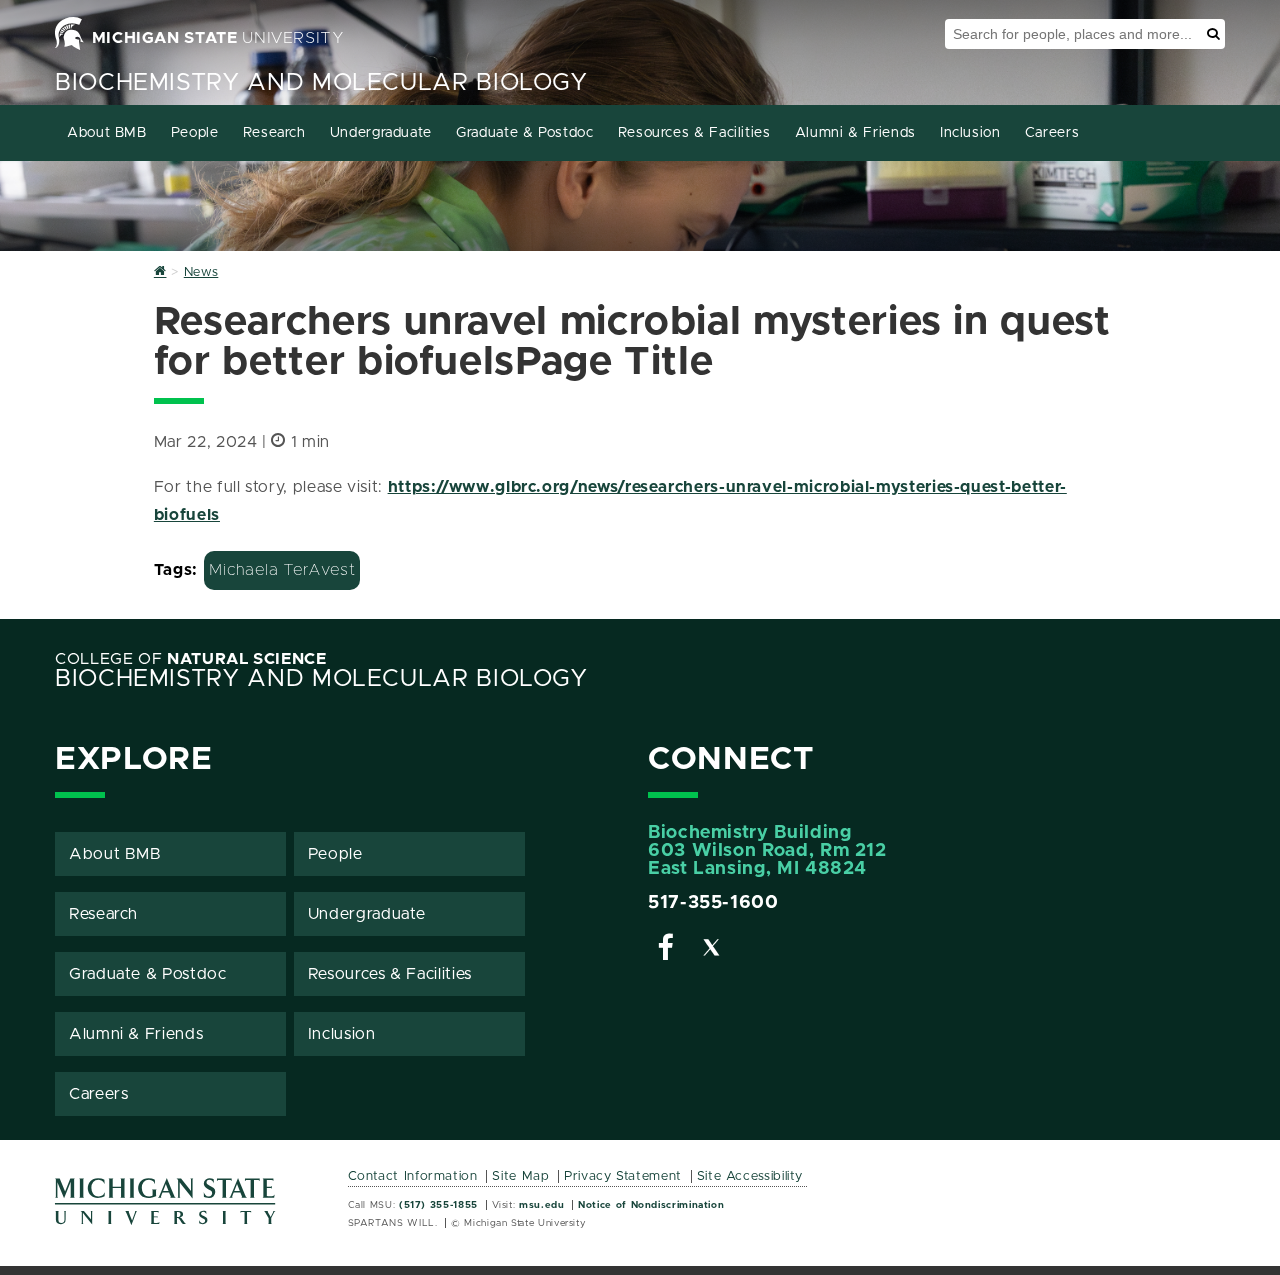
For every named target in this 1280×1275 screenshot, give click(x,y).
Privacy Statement (623, 1176)
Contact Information (413, 1176)
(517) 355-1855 (438, 1205)
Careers (1052, 133)
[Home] (160, 272)
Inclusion (970, 133)
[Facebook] (666, 951)
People (195, 133)
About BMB (107, 133)
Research (274, 133)
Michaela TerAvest (282, 570)
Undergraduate (381, 133)
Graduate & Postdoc (525, 133)
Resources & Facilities (694, 133)
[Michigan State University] (166, 1208)
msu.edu (541, 1205)
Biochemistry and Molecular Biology (321, 83)
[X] (712, 951)
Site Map (520, 1176)
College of (191, 659)
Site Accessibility (750, 1176)
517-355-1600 (713, 903)
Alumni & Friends (855, 133)
